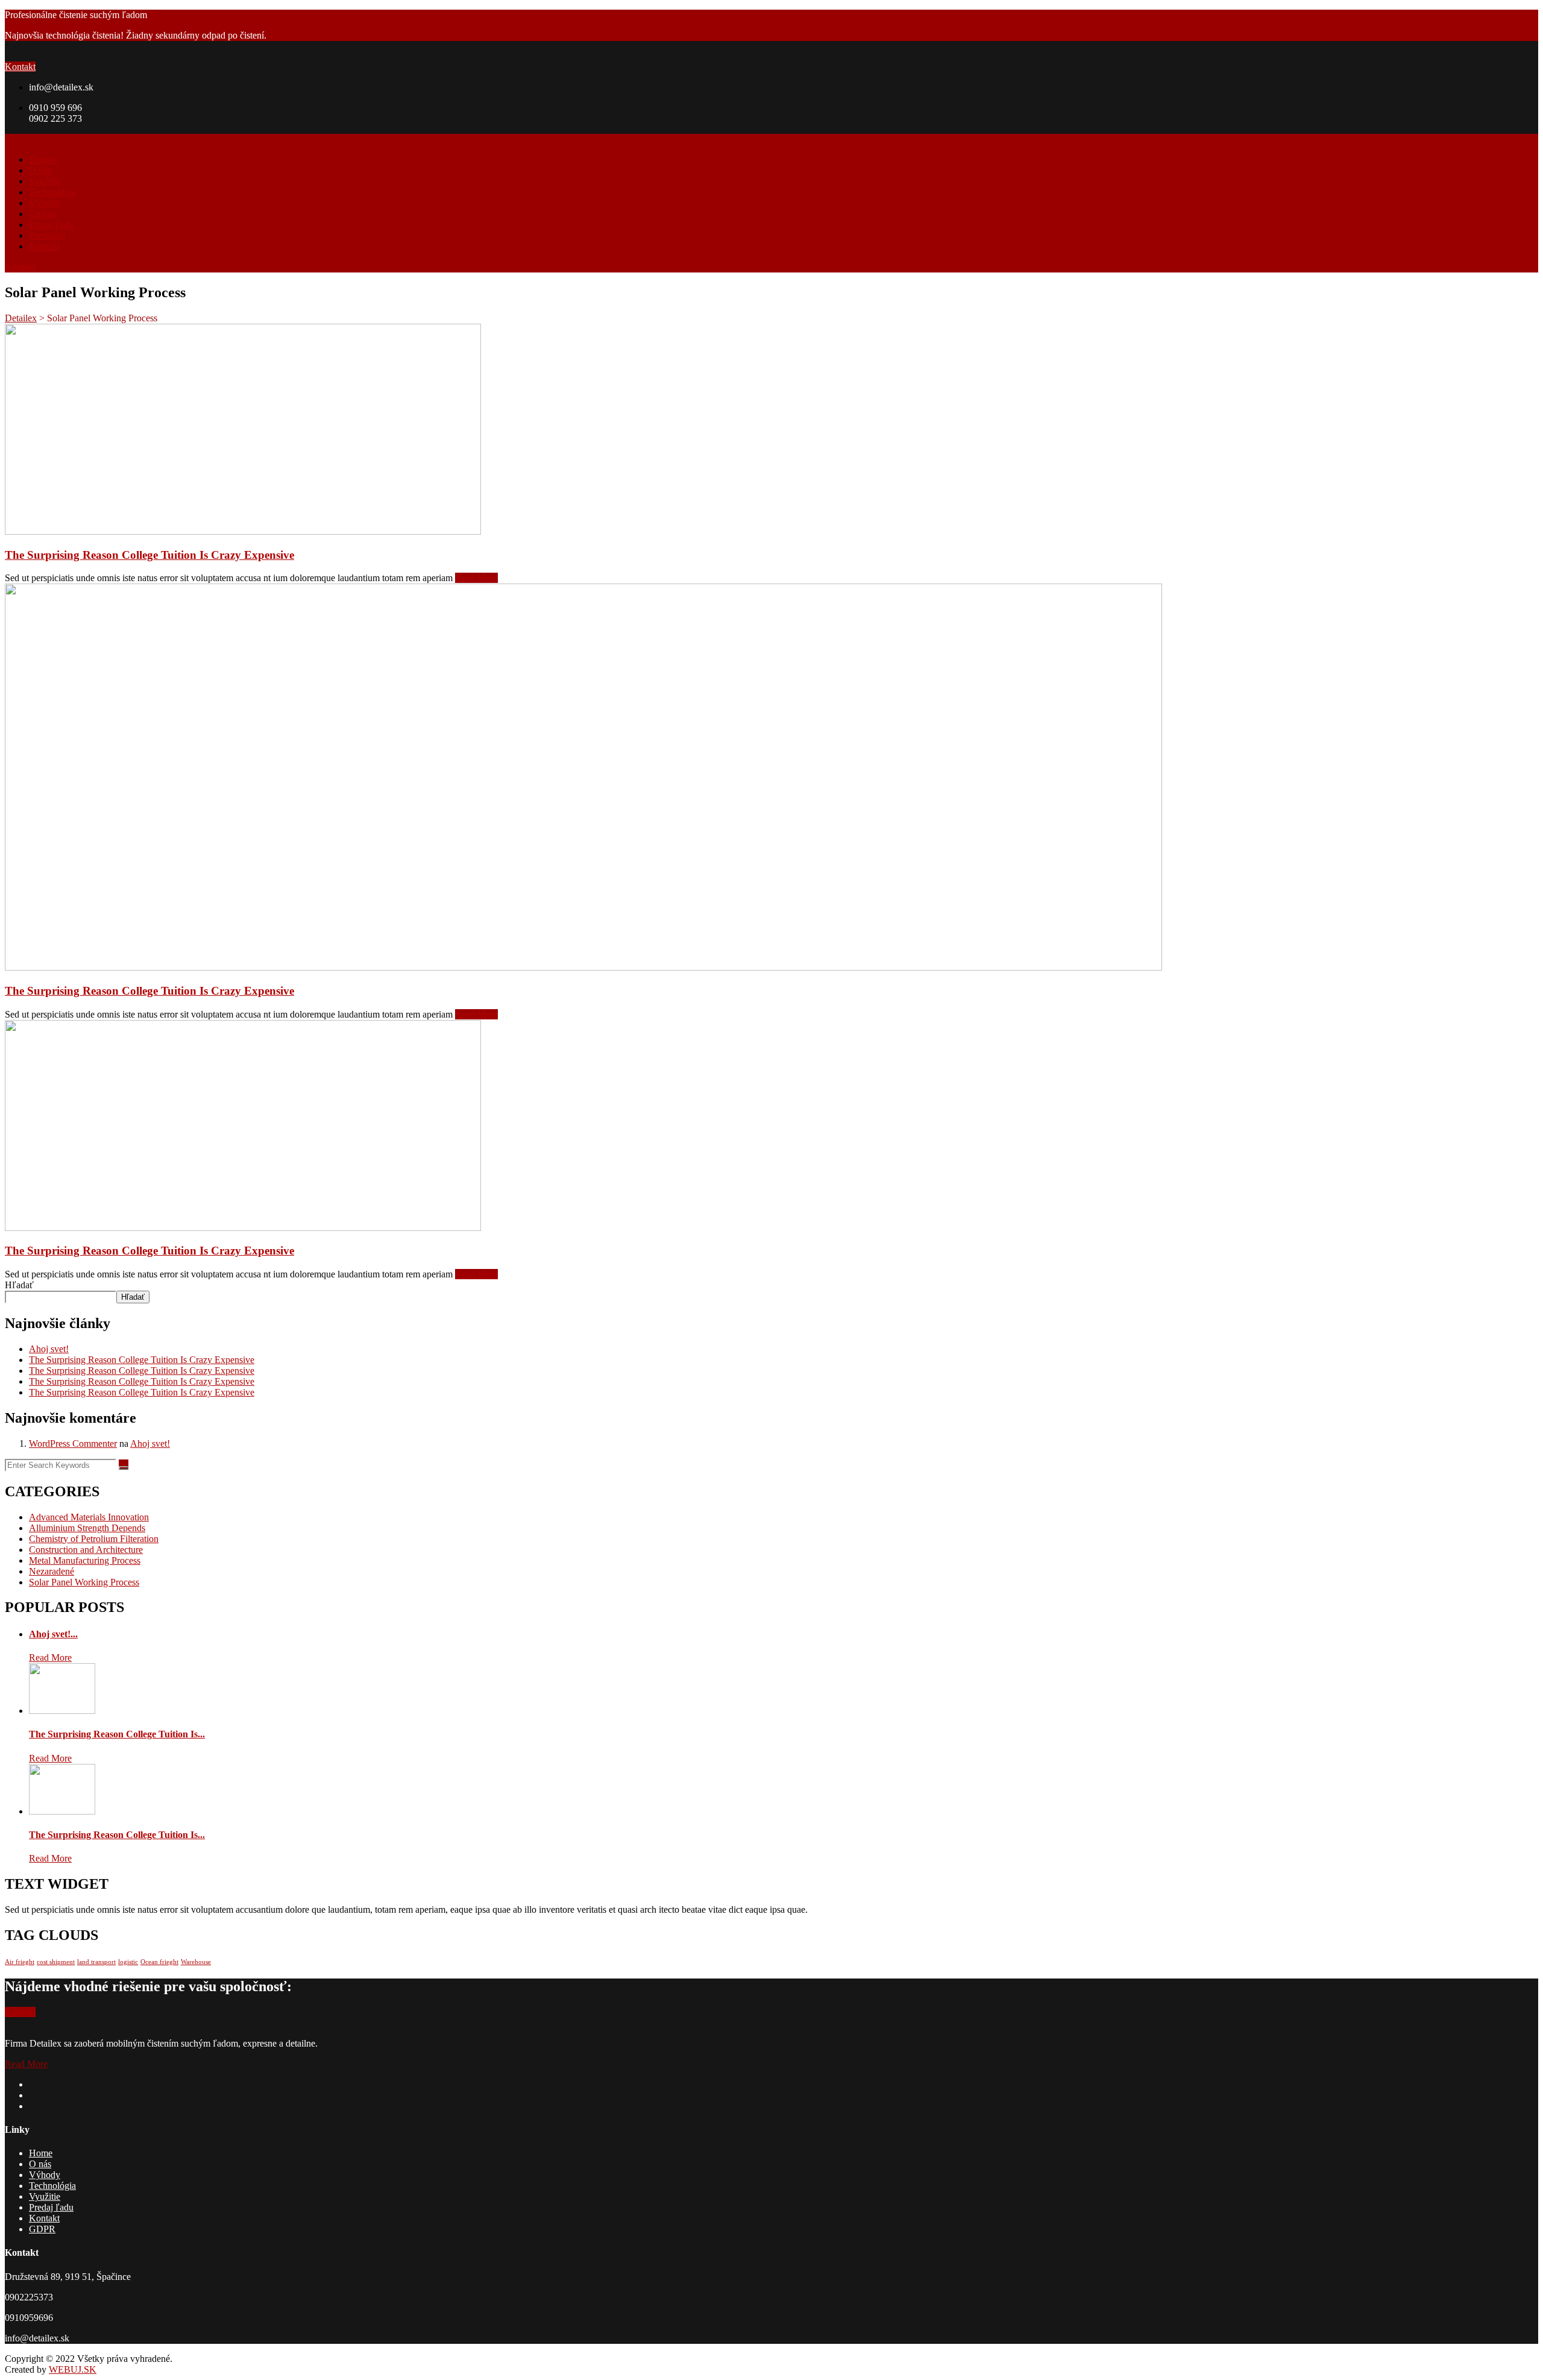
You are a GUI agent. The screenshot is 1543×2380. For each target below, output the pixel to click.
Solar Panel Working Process (84, 1582)
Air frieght (20, 1962)
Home (41, 2153)
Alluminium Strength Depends (87, 1528)
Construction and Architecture (86, 1550)
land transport (96, 1962)
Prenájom (47, 235)
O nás (40, 170)
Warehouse (196, 1962)
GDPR (42, 2229)
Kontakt (20, 67)
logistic (128, 1962)
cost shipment (56, 1962)
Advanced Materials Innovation (89, 1517)
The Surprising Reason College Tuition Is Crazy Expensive (149, 555)
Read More (476, 578)
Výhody (45, 203)
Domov (43, 159)
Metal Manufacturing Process (85, 1560)
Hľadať (19, 1285)
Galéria (43, 214)
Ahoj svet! (49, 1349)
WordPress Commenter (73, 1443)
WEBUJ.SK (73, 2369)
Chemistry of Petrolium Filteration (94, 1539)
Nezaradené (52, 1571)
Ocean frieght (159, 1962)
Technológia (52, 192)
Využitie (45, 181)
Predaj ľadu (51, 225)
